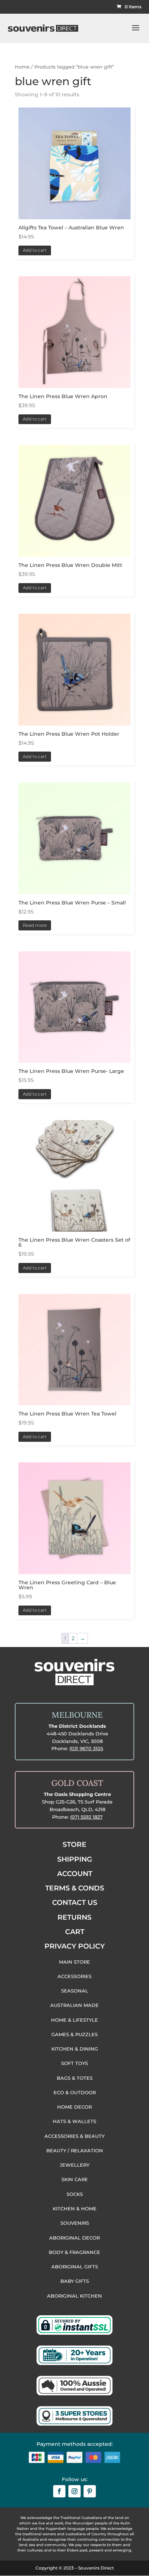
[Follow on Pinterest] (90, 2491)
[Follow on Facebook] (59, 2491)
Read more (35, 925)
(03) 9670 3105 (86, 1748)
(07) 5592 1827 (86, 1817)
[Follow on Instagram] (74, 2491)
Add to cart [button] (35, 250)
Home (22, 67)
